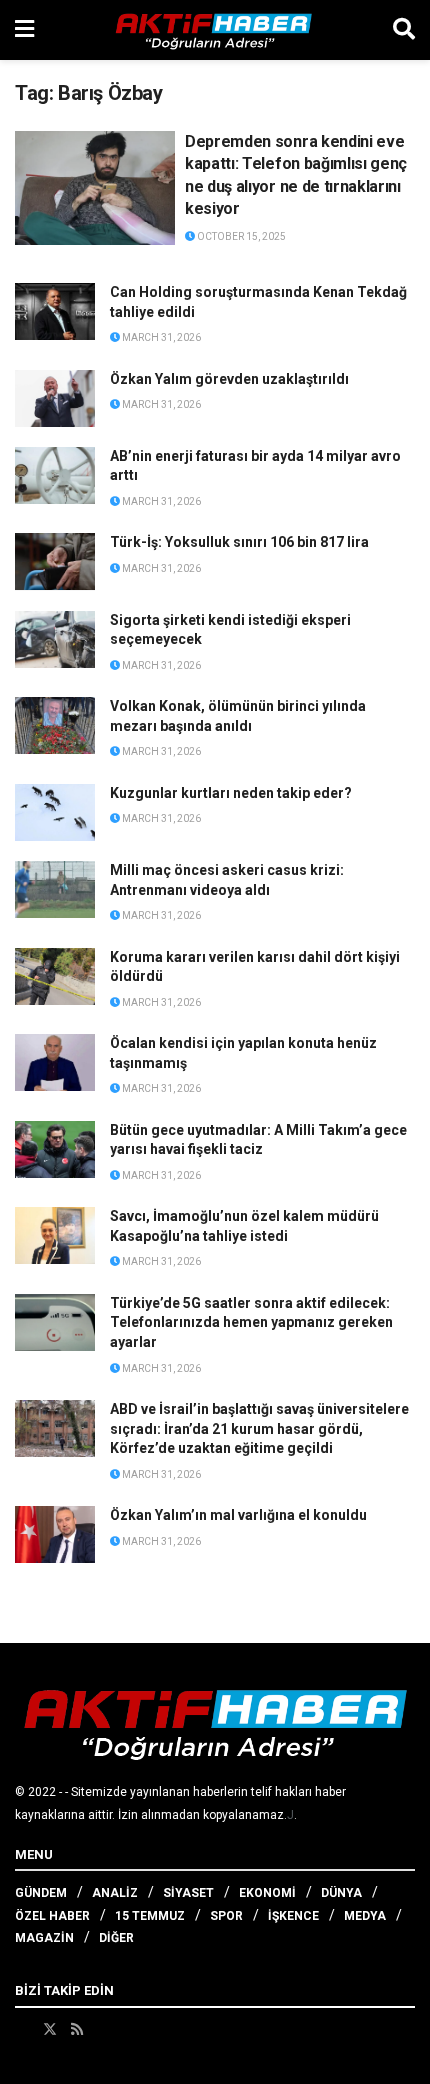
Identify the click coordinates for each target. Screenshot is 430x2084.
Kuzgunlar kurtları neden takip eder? (231, 793)
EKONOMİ (267, 1893)
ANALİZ (115, 1893)
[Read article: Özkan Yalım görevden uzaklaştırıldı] (55, 398)
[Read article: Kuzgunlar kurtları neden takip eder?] (55, 812)
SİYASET (188, 1893)
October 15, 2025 (240, 236)
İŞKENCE (293, 1916)
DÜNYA (341, 1893)
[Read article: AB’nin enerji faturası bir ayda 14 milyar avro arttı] (55, 475)
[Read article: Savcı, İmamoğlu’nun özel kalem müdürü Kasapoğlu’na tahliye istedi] (55, 1235)
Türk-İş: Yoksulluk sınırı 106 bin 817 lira (239, 542)
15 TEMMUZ (150, 1916)
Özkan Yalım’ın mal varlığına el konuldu (238, 1515)
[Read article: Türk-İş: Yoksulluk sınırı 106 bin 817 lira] (55, 561)
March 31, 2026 (160, 337)
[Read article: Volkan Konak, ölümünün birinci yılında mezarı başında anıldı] (55, 725)
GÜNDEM (41, 1893)
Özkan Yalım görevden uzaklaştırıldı (229, 379)
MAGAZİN (44, 1938)
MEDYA (365, 1916)
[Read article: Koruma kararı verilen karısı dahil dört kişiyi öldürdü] (55, 976)
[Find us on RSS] (77, 2029)
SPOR (226, 1916)
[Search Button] (404, 30)
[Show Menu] (24, 30)
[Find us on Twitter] (50, 2029)
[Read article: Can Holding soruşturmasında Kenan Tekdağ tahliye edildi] (55, 311)
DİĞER (116, 1938)
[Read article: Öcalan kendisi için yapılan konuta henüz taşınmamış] (55, 1062)
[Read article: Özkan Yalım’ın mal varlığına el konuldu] (55, 1534)
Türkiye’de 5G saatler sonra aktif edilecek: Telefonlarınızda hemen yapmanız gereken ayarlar (251, 1322)
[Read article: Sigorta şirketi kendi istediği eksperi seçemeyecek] (55, 639)
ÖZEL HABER (52, 1916)
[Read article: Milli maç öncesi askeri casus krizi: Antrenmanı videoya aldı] (55, 889)
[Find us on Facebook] (22, 2029)
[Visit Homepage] (214, 30)
